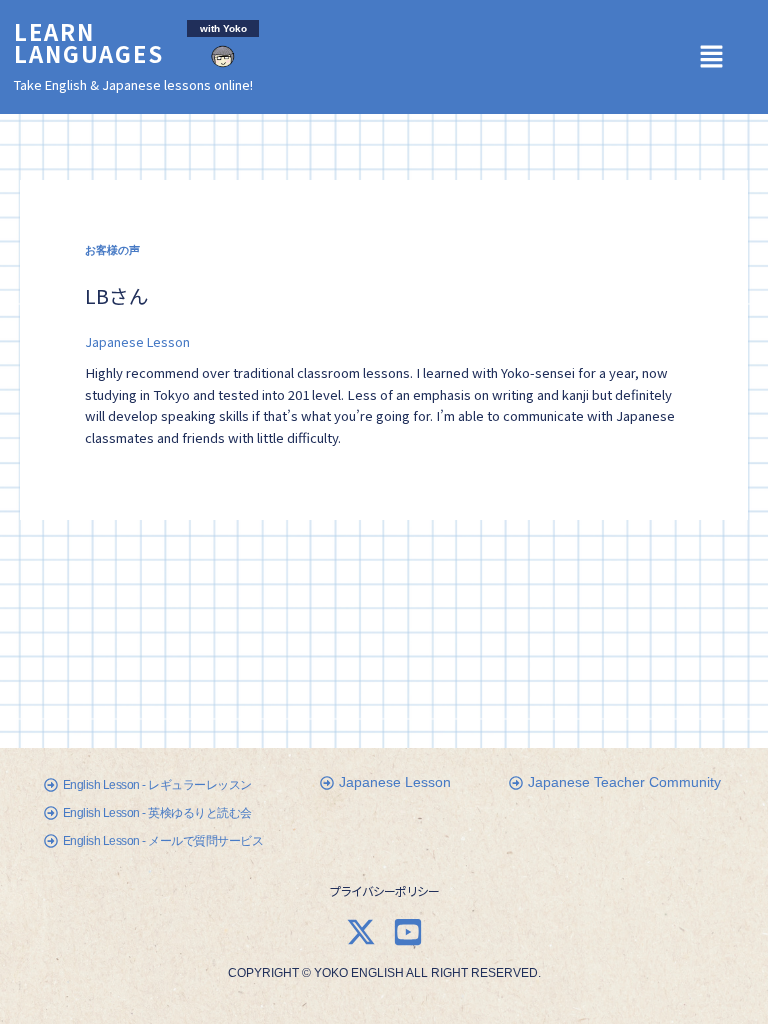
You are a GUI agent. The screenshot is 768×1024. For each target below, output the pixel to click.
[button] (718, 56)
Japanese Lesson (137, 341)
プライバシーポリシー (384, 890)
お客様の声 (112, 250)
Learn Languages (89, 42)
